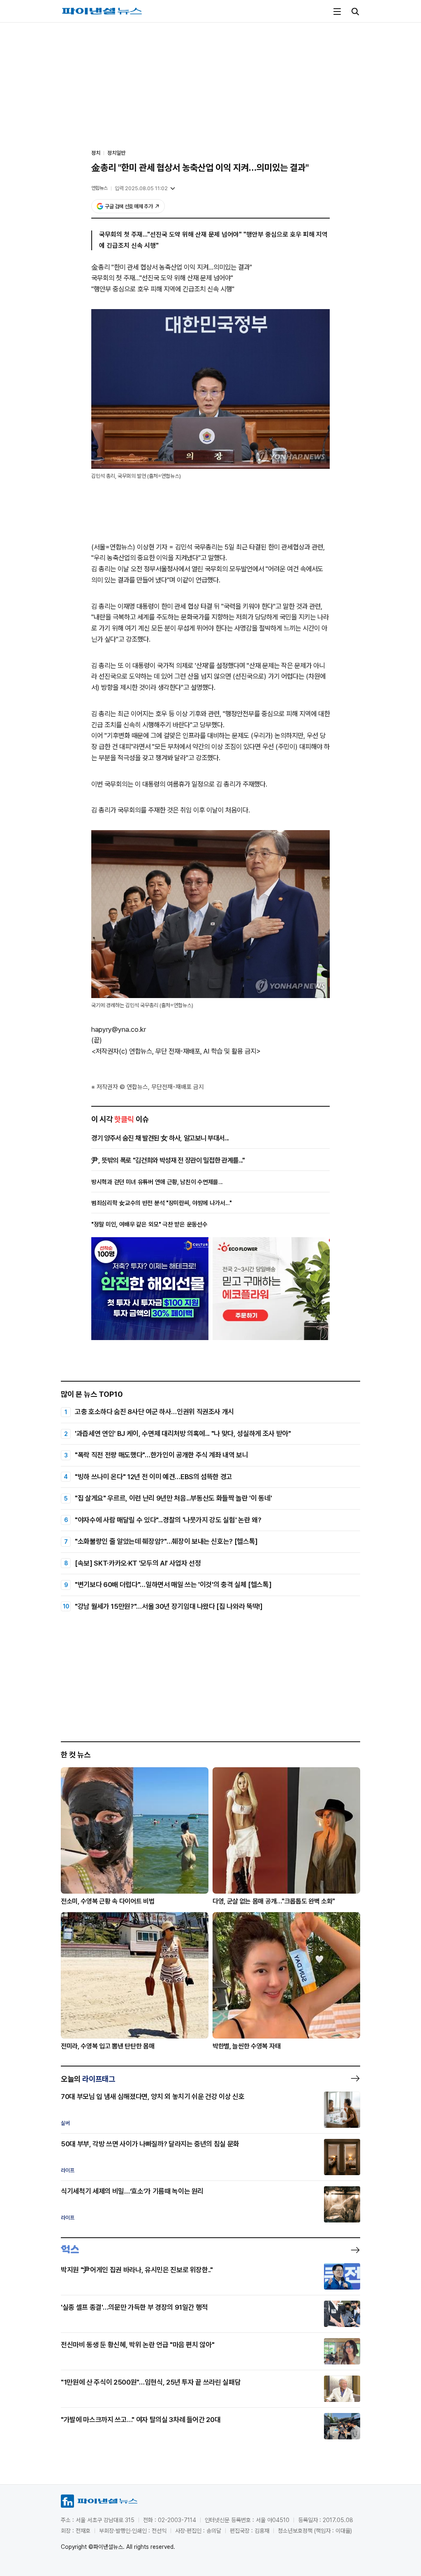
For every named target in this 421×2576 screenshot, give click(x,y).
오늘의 (88, 2079)
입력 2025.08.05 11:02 (141, 188)
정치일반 (116, 153)
